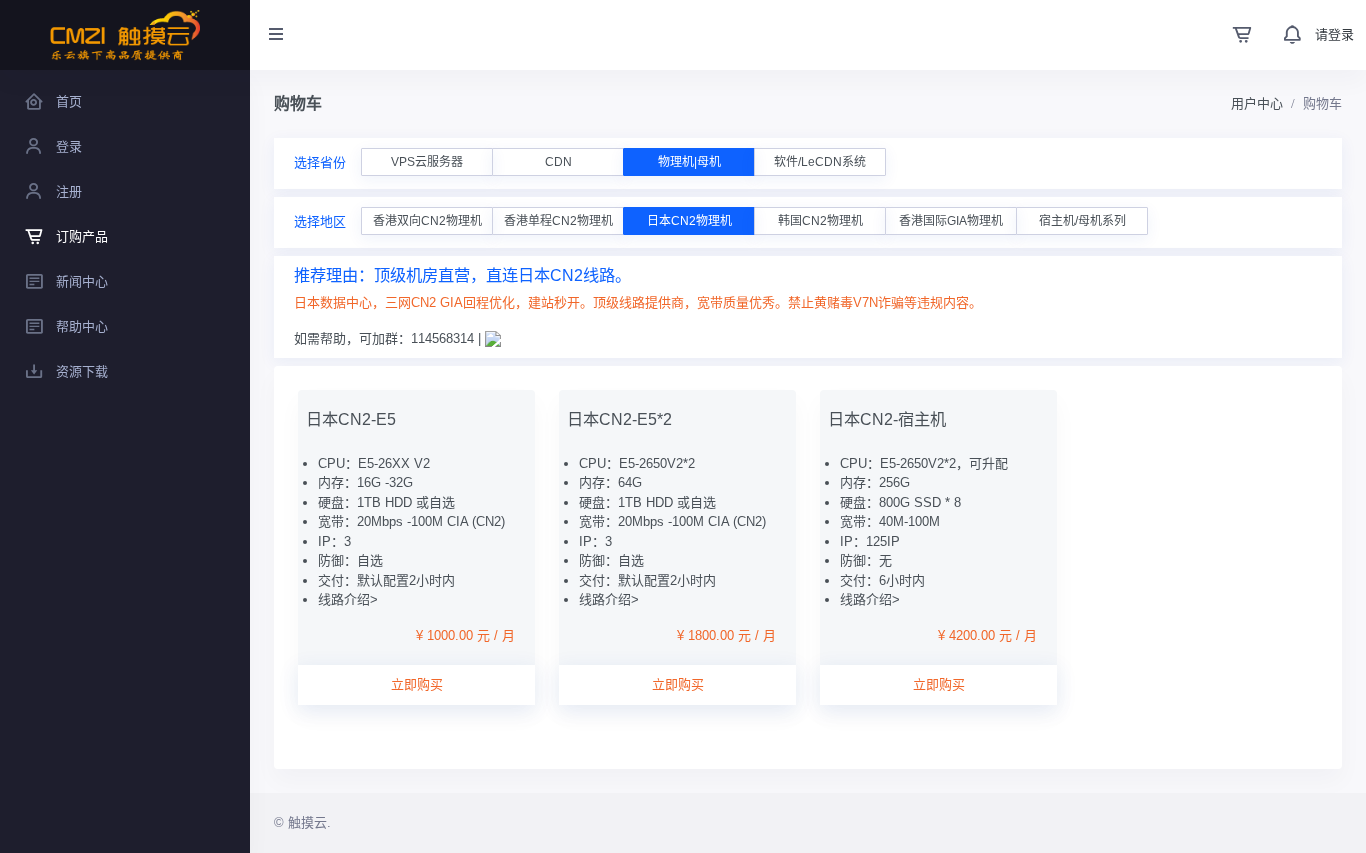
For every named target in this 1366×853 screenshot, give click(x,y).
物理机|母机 (689, 162)
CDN (558, 162)
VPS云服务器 (427, 162)
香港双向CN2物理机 (427, 221)
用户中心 (1257, 103)
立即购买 (417, 684)
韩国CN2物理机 (820, 221)
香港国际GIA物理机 (951, 221)
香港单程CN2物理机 (558, 221)
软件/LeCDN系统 (820, 162)
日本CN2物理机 (689, 221)
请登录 (1334, 34)
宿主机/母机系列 (1082, 221)
